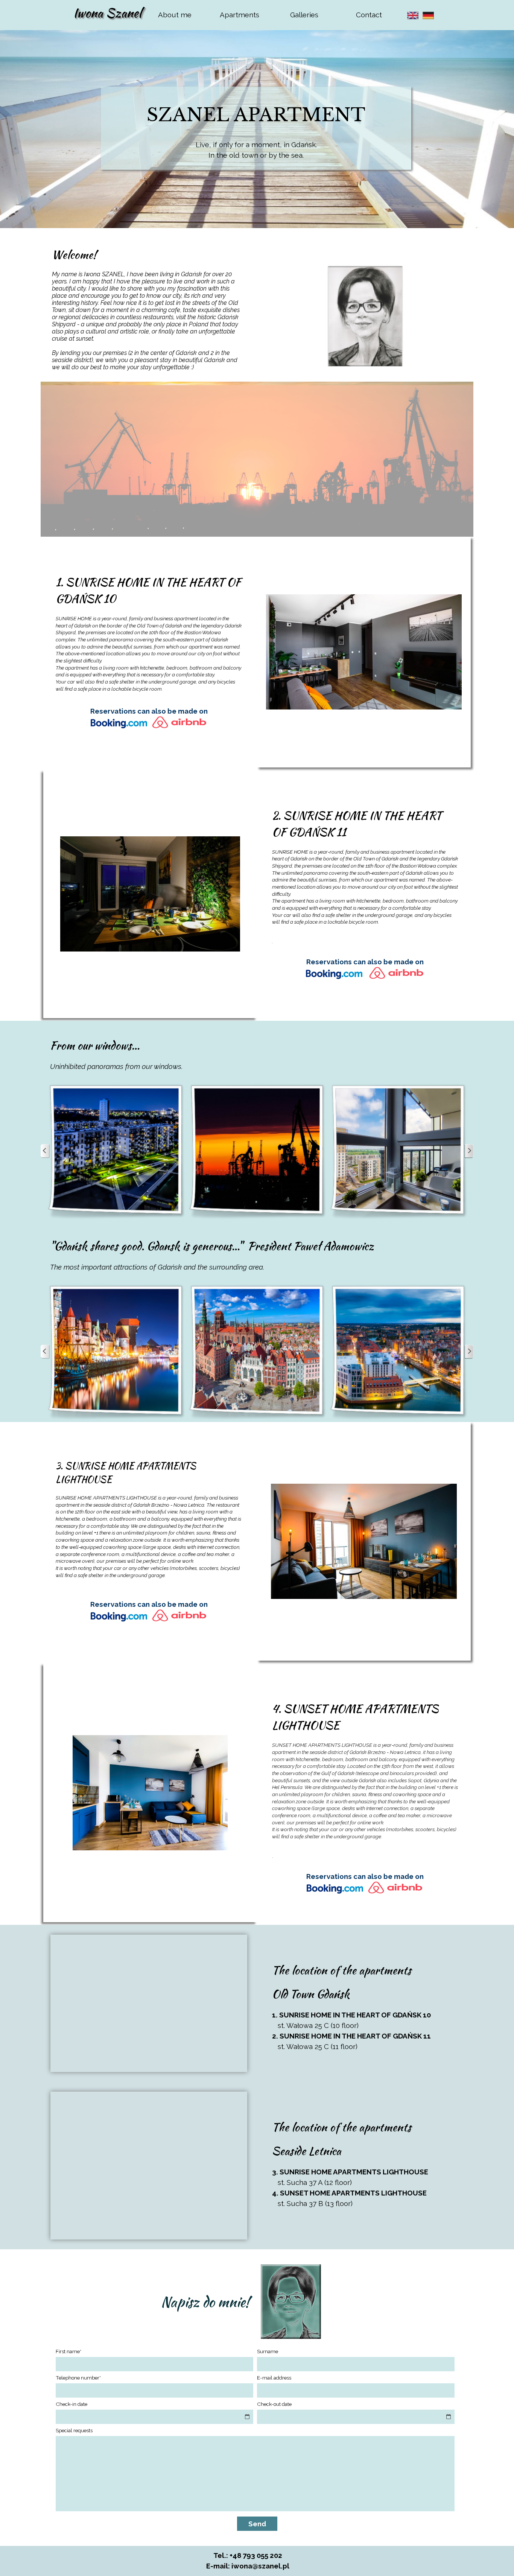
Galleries (304, 15)
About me (175, 15)
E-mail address (274, 2378)
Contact (369, 15)
